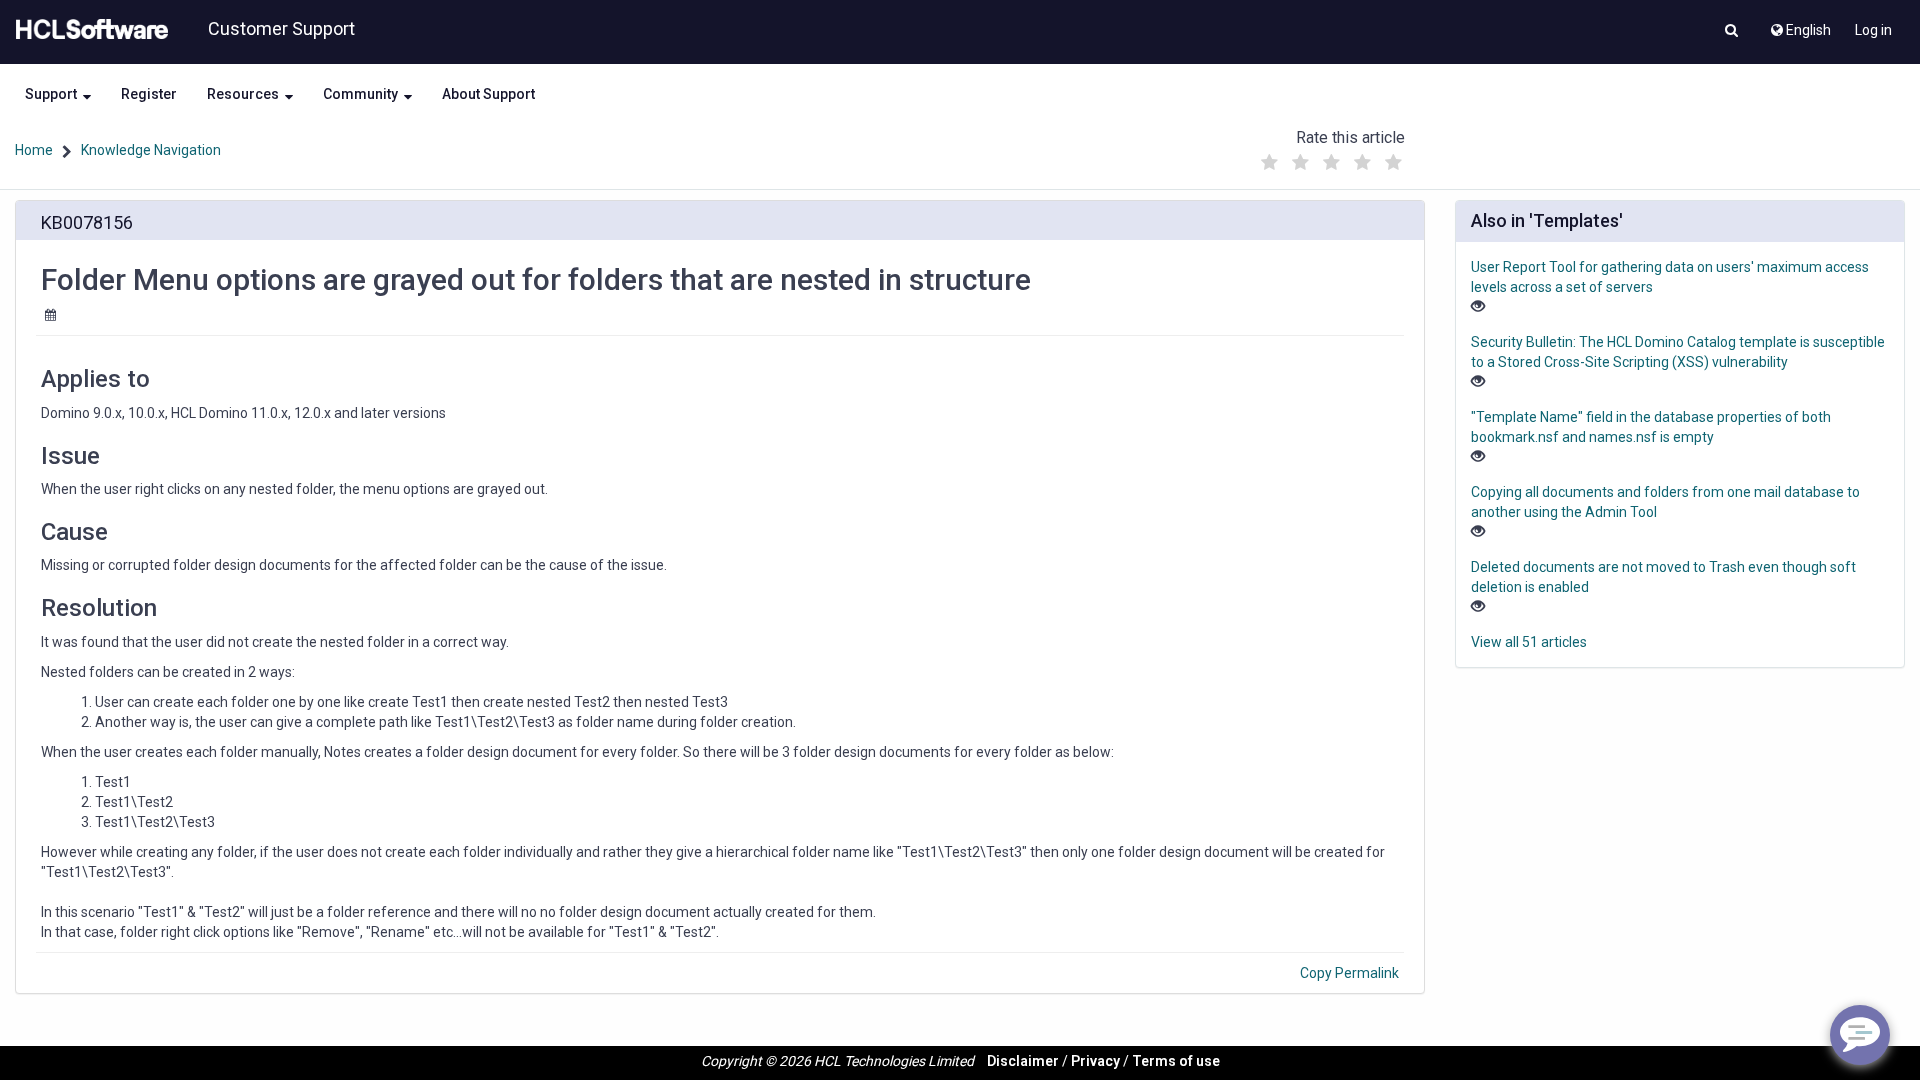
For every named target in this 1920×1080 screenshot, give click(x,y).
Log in (1873, 30)
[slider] (1331, 157)
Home (34, 150)
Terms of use (1176, 1061)
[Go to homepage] (88, 30)
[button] (1731, 32)
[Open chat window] (1860, 1035)
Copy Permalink (1349, 973)
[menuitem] (1799, 25)
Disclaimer (1023, 1061)
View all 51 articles (1529, 642)
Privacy (1095, 1061)
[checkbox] (1269, 163)
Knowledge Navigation (151, 150)
